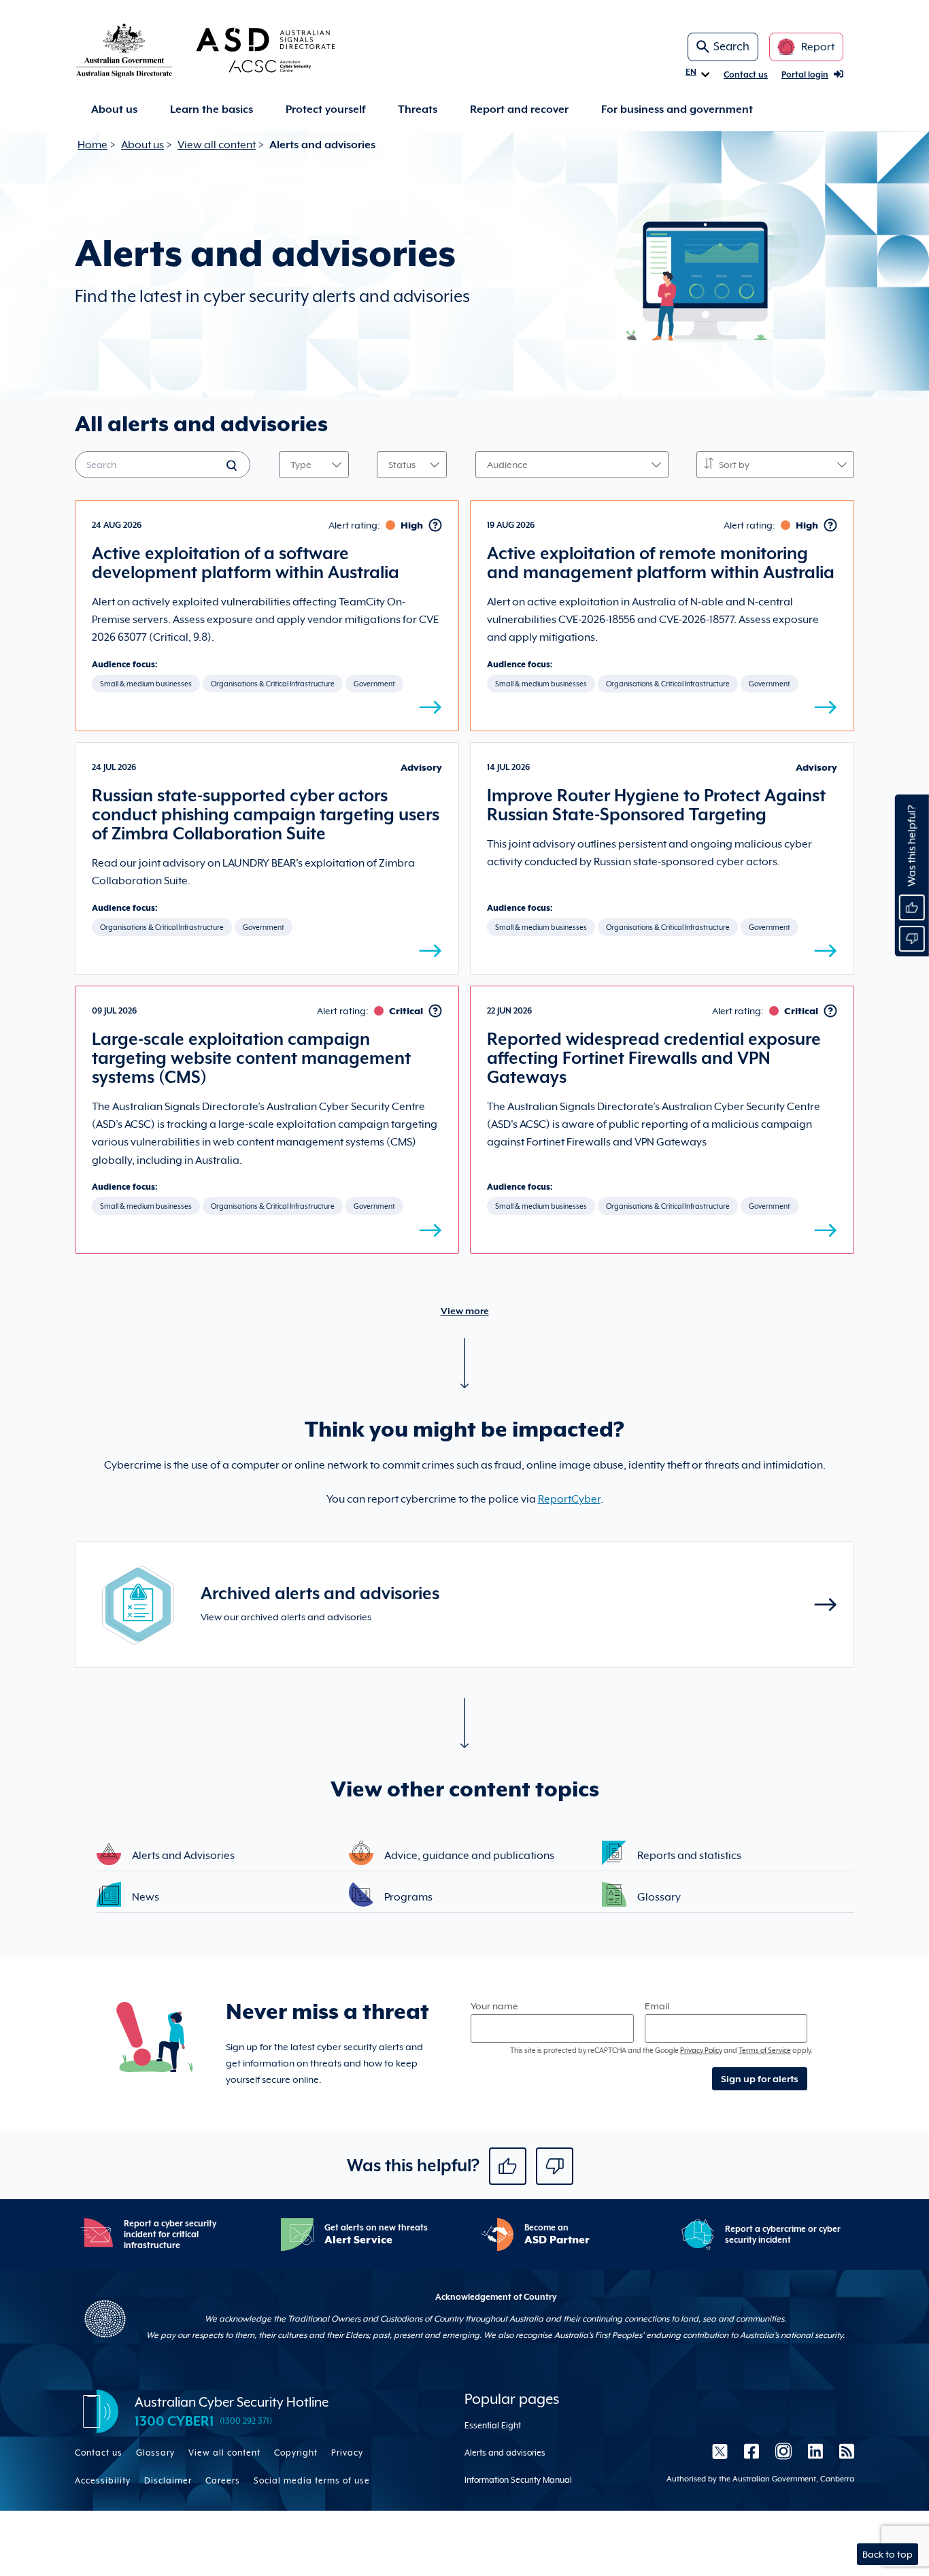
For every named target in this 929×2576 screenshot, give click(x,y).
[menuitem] (114, 110)
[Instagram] (783, 2451)
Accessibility (103, 2481)
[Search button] (233, 467)
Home (92, 145)
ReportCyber (569, 1499)
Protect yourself (325, 110)
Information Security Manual (518, 2480)
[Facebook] (751, 2451)
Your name (494, 2006)
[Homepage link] (227, 50)
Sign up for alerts (760, 2079)
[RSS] (843, 2451)
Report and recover (519, 110)
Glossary (155, 2453)
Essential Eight (493, 2426)
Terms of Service (765, 2050)
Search (731, 47)
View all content (217, 145)
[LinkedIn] (815, 2451)
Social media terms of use (312, 2481)
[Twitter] (720, 2451)
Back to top (888, 2554)
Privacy (347, 2453)
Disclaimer (168, 2481)
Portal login (805, 75)
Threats (418, 110)
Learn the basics (212, 110)
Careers (223, 2481)
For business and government (677, 110)
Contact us (746, 75)
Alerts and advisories (505, 2453)
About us (114, 110)
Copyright (296, 2453)
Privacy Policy (701, 2050)
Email (657, 2006)
